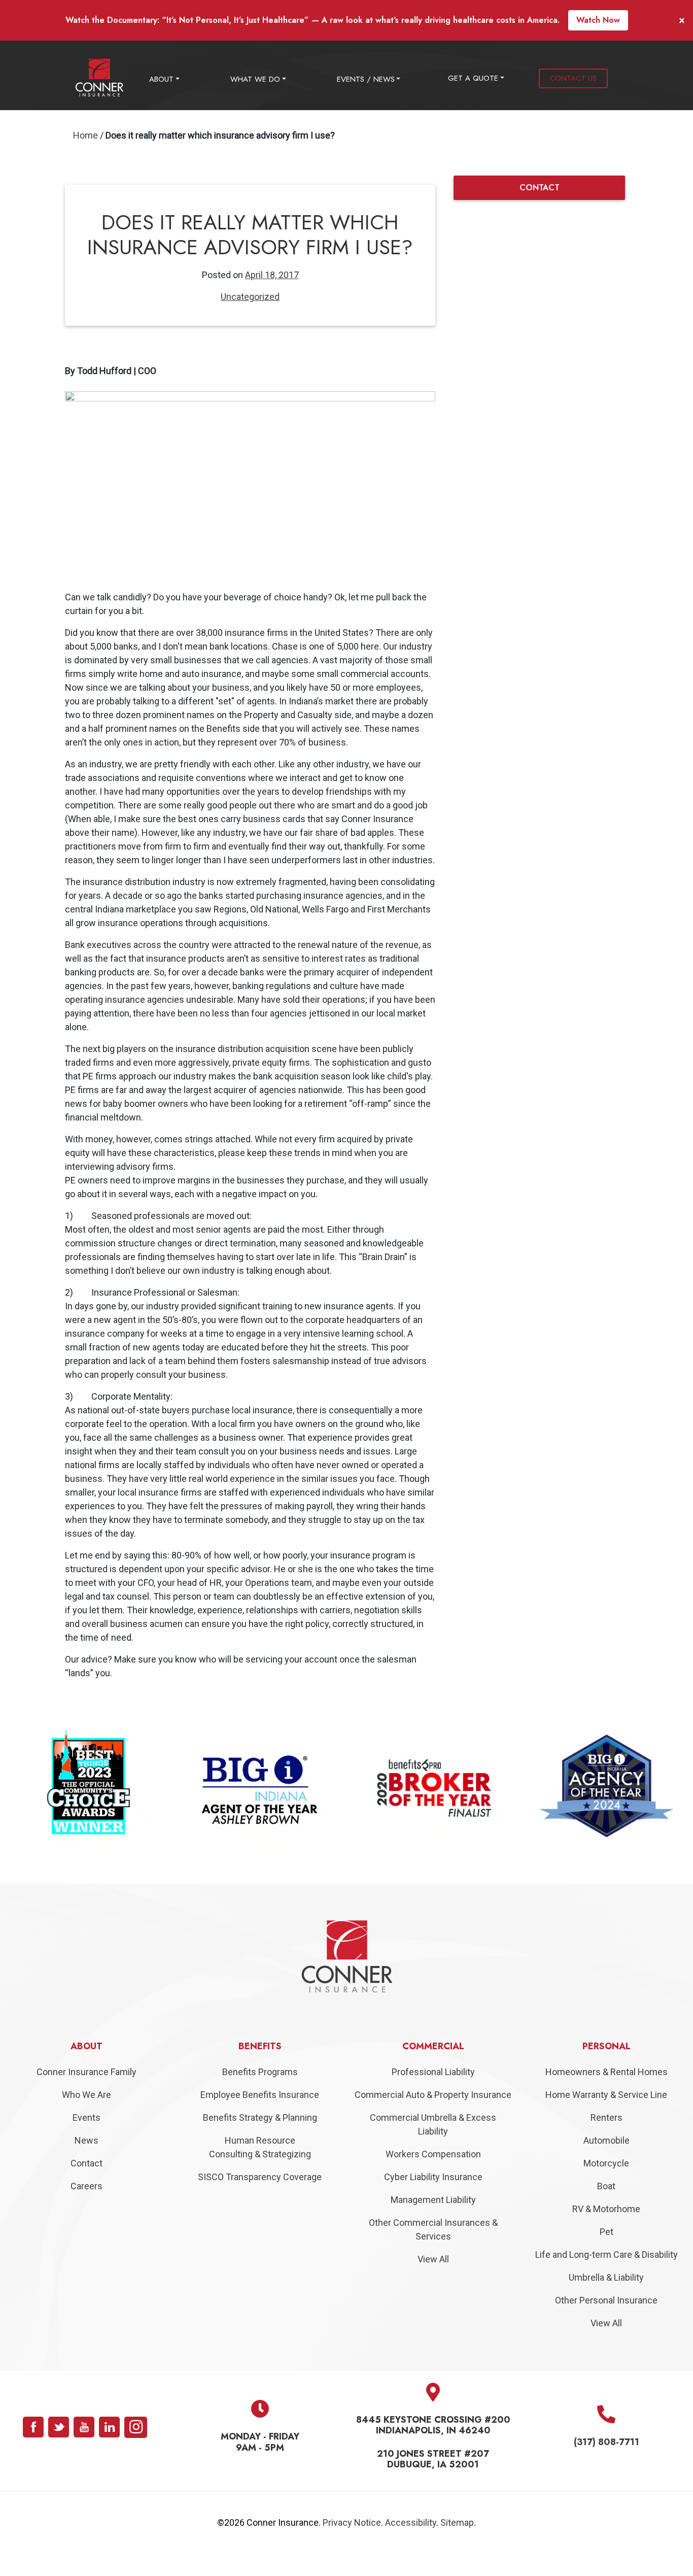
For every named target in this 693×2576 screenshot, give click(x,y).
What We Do (255, 79)
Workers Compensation (433, 2176)
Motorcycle (606, 2185)
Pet (607, 2254)
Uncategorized (250, 297)
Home (85, 135)
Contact (86, 2185)
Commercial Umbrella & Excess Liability (433, 2147)
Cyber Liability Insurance (433, 2199)
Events (86, 2140)
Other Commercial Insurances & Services (433, 2252)
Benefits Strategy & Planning (260, 2140)
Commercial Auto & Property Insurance (433, 2117)
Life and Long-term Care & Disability (607, 2277)
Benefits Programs (260, 2094)
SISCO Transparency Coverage (260, 2199)
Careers (86, 2208)
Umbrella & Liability (606, 2300)
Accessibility (411, 2545)
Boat (606, 2208)
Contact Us (573, 78)
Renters (607, 2140)
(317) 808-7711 (607, 2464)
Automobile (607, 2163)
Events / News (366, 79)
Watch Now (598, 20)
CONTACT (540, 188)
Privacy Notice (352, 2545)
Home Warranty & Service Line (606, 2117)
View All (433, 2281)
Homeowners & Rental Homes (607, 2094)
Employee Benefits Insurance (260, 2117)
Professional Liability (433, 2094)
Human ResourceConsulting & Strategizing (260, 2170)
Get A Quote (473, 78)
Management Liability (433, 2222)
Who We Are (86, 2117)
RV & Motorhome (606, 2231)
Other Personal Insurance (606, 2323)
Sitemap (457, 2545)
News (86, 2163)
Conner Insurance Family (86, 2094)
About (161, 79)
